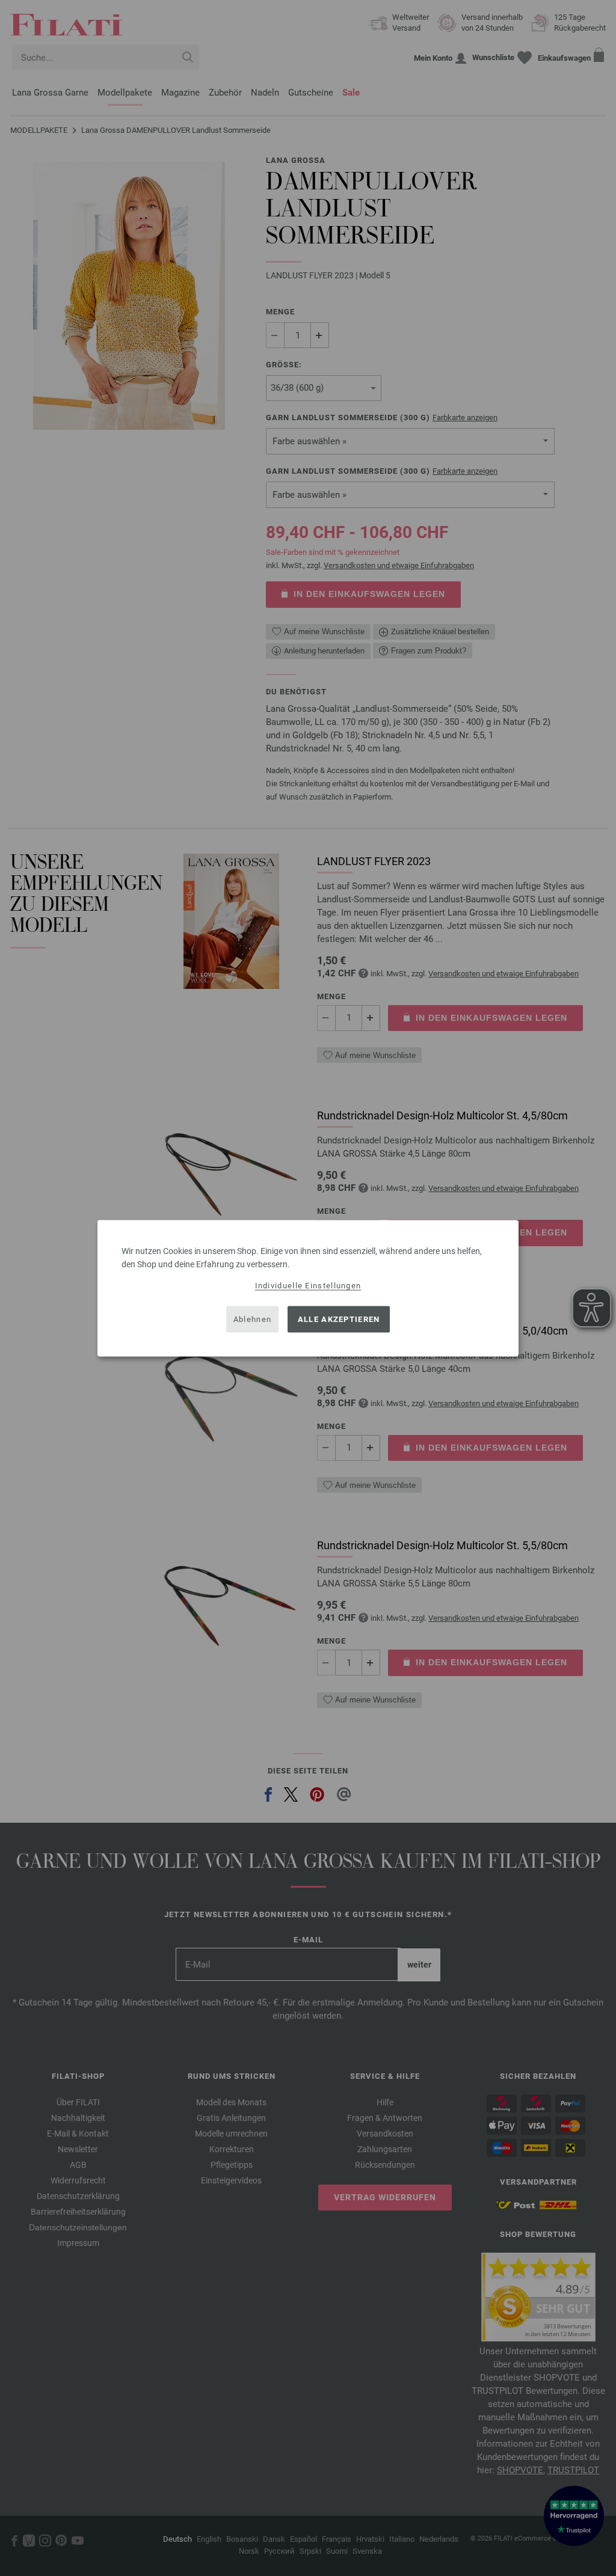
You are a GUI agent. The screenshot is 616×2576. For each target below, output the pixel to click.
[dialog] (308, 1288)
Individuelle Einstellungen (308, 1285)
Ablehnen (252, 1319)
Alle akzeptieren (339, 1319)
